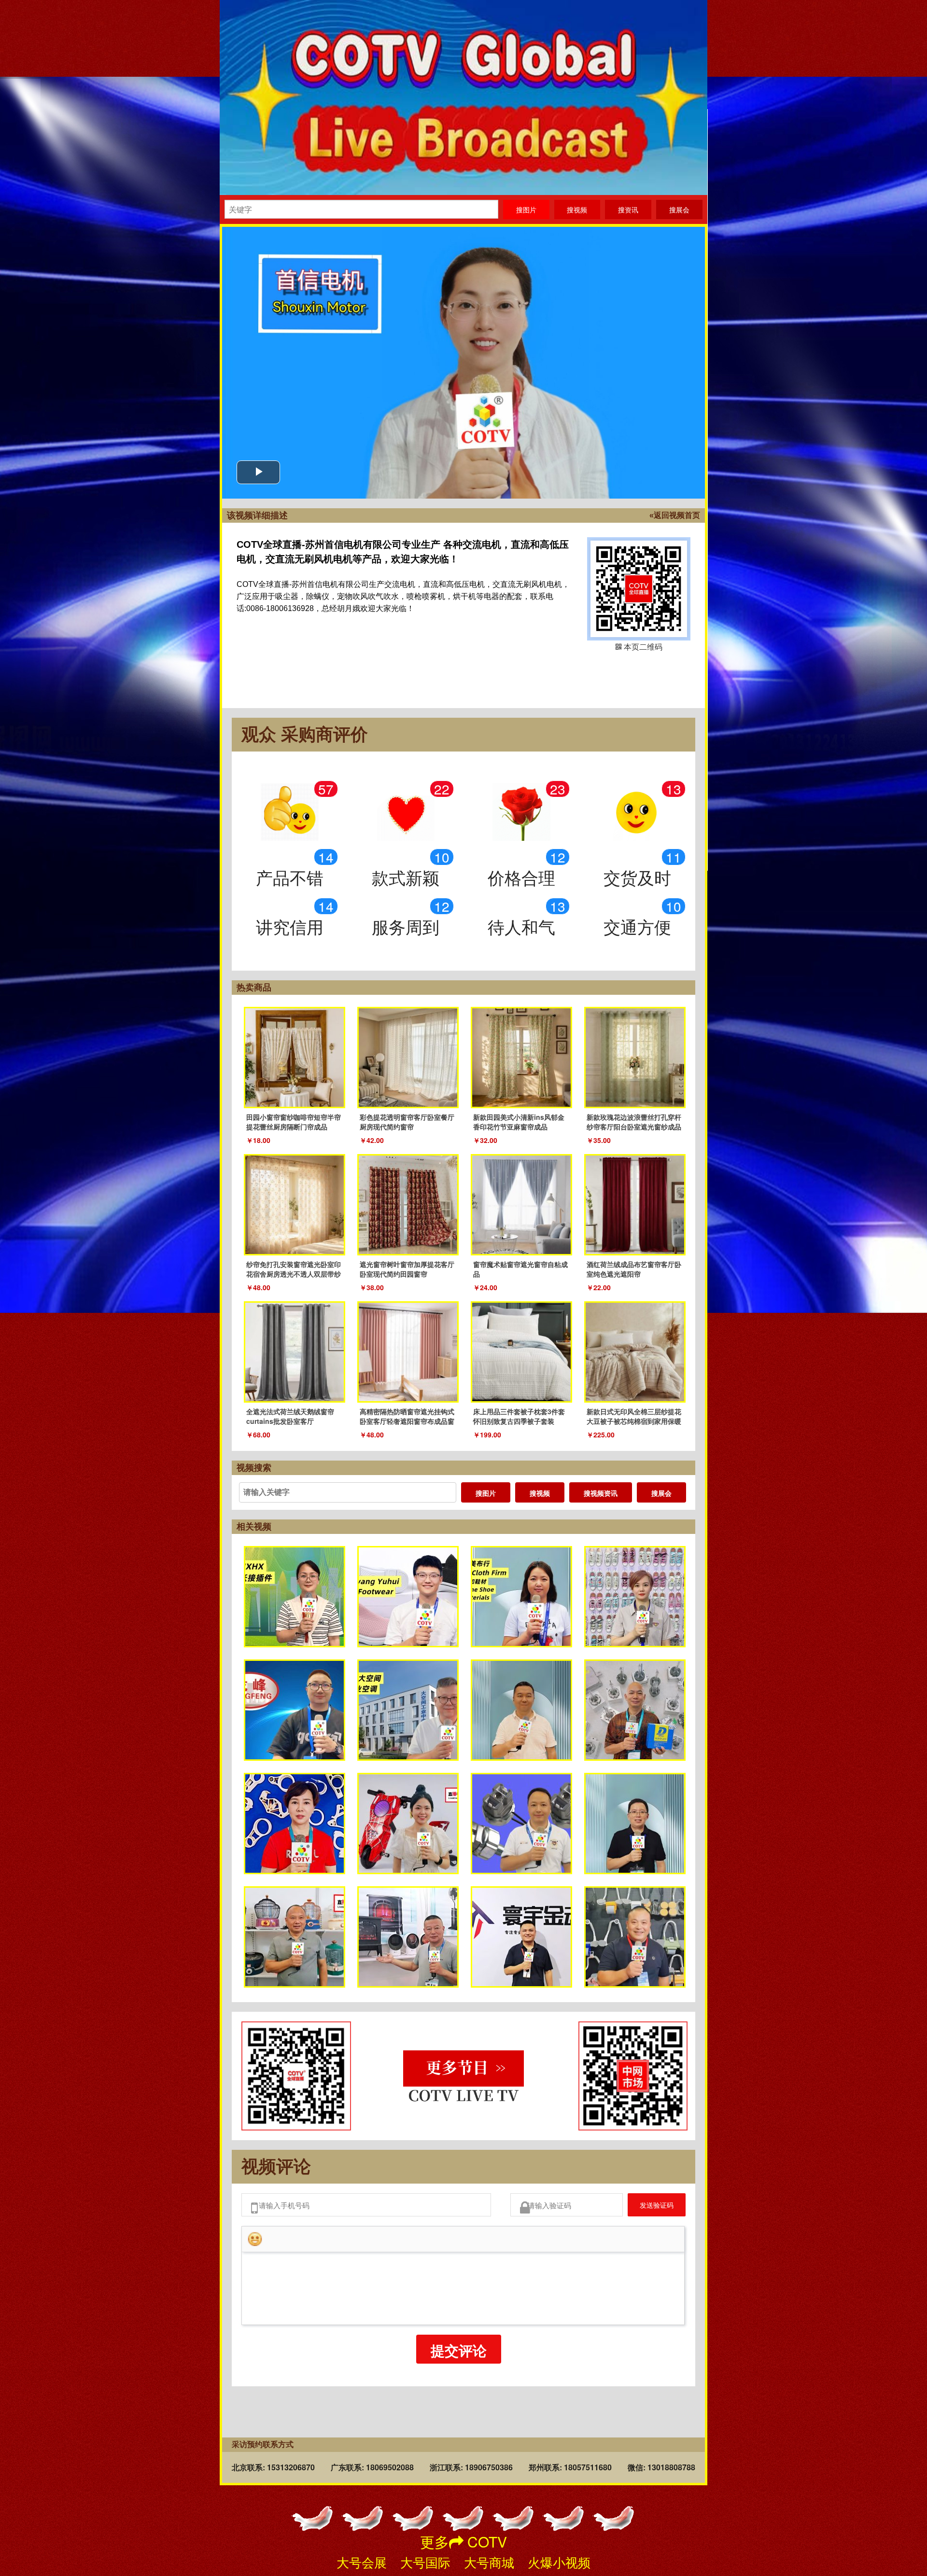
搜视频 (540, 1493)
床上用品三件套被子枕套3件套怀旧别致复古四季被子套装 (519, 1416)
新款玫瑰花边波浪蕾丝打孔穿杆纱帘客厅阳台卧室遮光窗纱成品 (634, 1122)
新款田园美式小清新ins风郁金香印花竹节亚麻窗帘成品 (519, 1122)
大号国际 (425, 2562)
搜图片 (486, 1493)
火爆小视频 (559, 2562)
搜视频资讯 (601, 1493)
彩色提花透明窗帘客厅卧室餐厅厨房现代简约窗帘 (407, 1122)
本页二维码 (639, 589)
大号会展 (362, 2562)
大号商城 (489, 2562)
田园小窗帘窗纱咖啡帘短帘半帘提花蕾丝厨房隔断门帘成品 (294, 1122)
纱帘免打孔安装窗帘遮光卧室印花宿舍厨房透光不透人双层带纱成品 (294, 1274)
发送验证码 (649, 2207)
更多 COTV (463, 2541)
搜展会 (661, 1493)
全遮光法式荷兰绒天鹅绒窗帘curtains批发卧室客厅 (290, 1416)
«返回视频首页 (675, 515)
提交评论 (459, 2356)
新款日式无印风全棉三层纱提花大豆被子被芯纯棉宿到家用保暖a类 (634, 1421)
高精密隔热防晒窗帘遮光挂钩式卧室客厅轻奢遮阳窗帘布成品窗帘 (407, 1421)
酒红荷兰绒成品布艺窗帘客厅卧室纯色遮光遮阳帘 (634, 1269)
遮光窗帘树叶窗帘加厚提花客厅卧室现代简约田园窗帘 (407, 1269)
